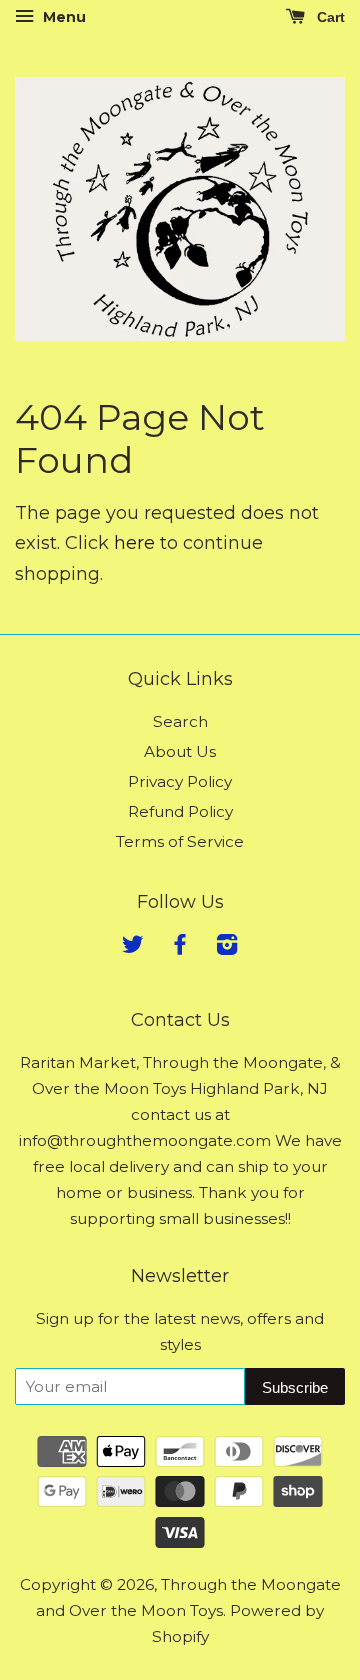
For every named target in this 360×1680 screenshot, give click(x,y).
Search (180, 721)
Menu (62, 17)
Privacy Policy (180, 781)
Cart (329, 17)
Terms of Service (180, 841)
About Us (180, 751)
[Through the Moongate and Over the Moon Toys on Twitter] (133, 947)
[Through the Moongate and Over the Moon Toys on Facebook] (180, 947)
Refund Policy (180, 811)
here (134, 543)
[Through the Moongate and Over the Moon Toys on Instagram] (227, 947)
